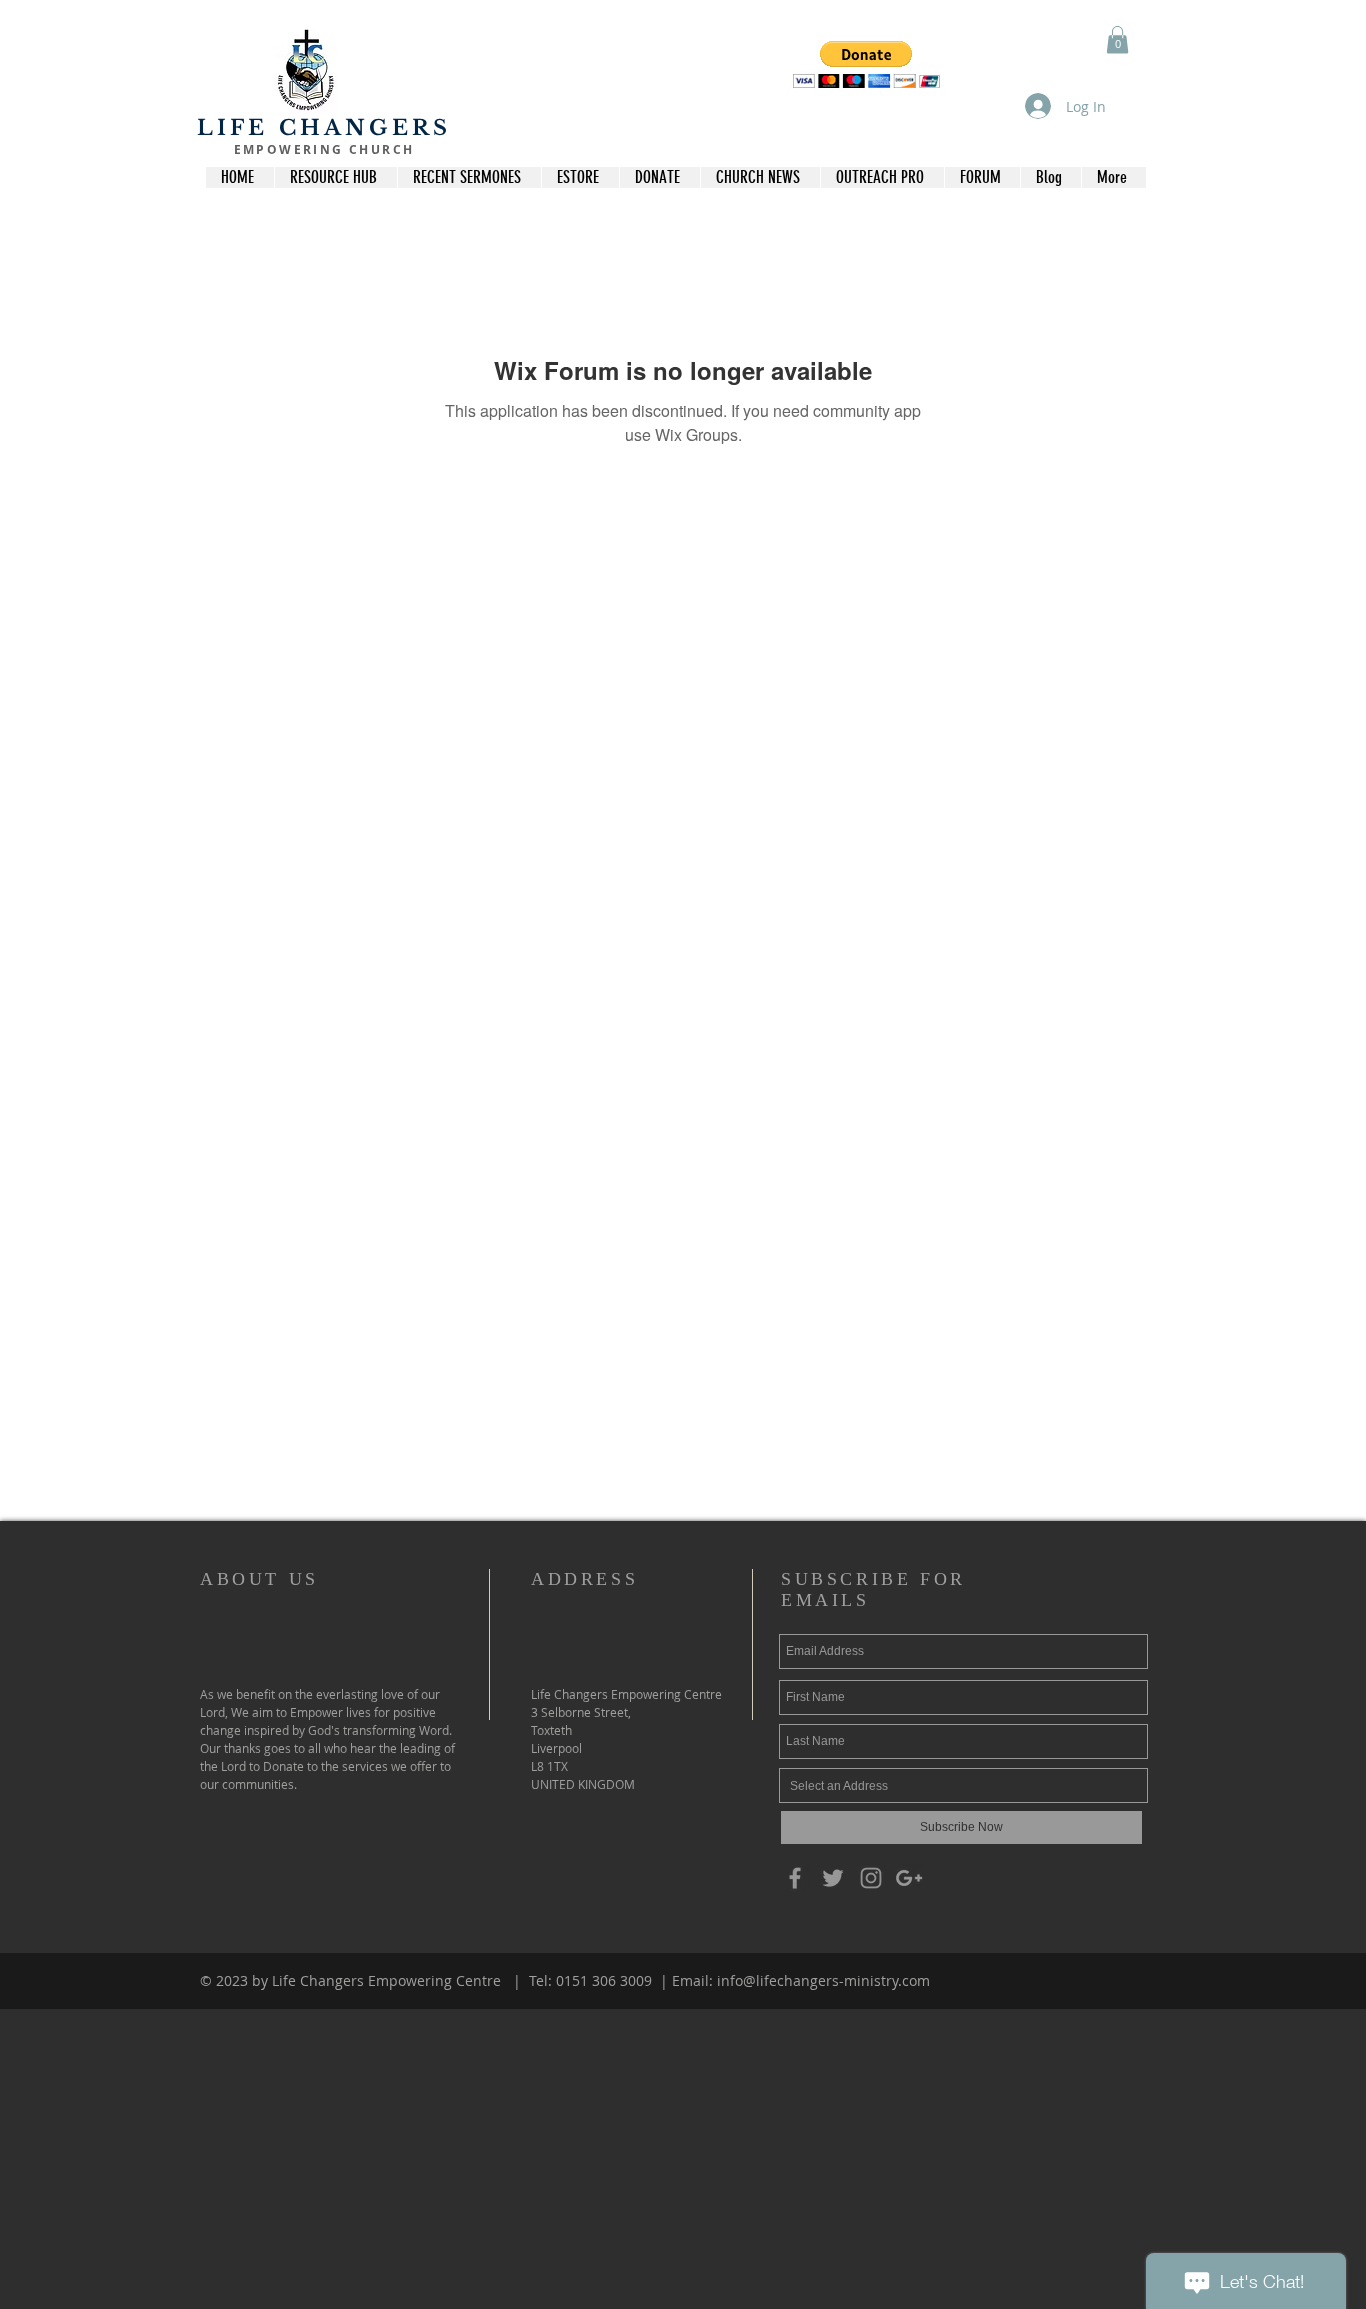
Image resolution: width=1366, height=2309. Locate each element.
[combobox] (963, 1785)
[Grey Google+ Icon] (909, 1878)
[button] (866, 64)
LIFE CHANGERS (324, 128)
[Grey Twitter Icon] (833, 1878)
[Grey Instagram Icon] (871, 1878)
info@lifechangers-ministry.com (823, 1980)
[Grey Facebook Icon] (795, 1878)
